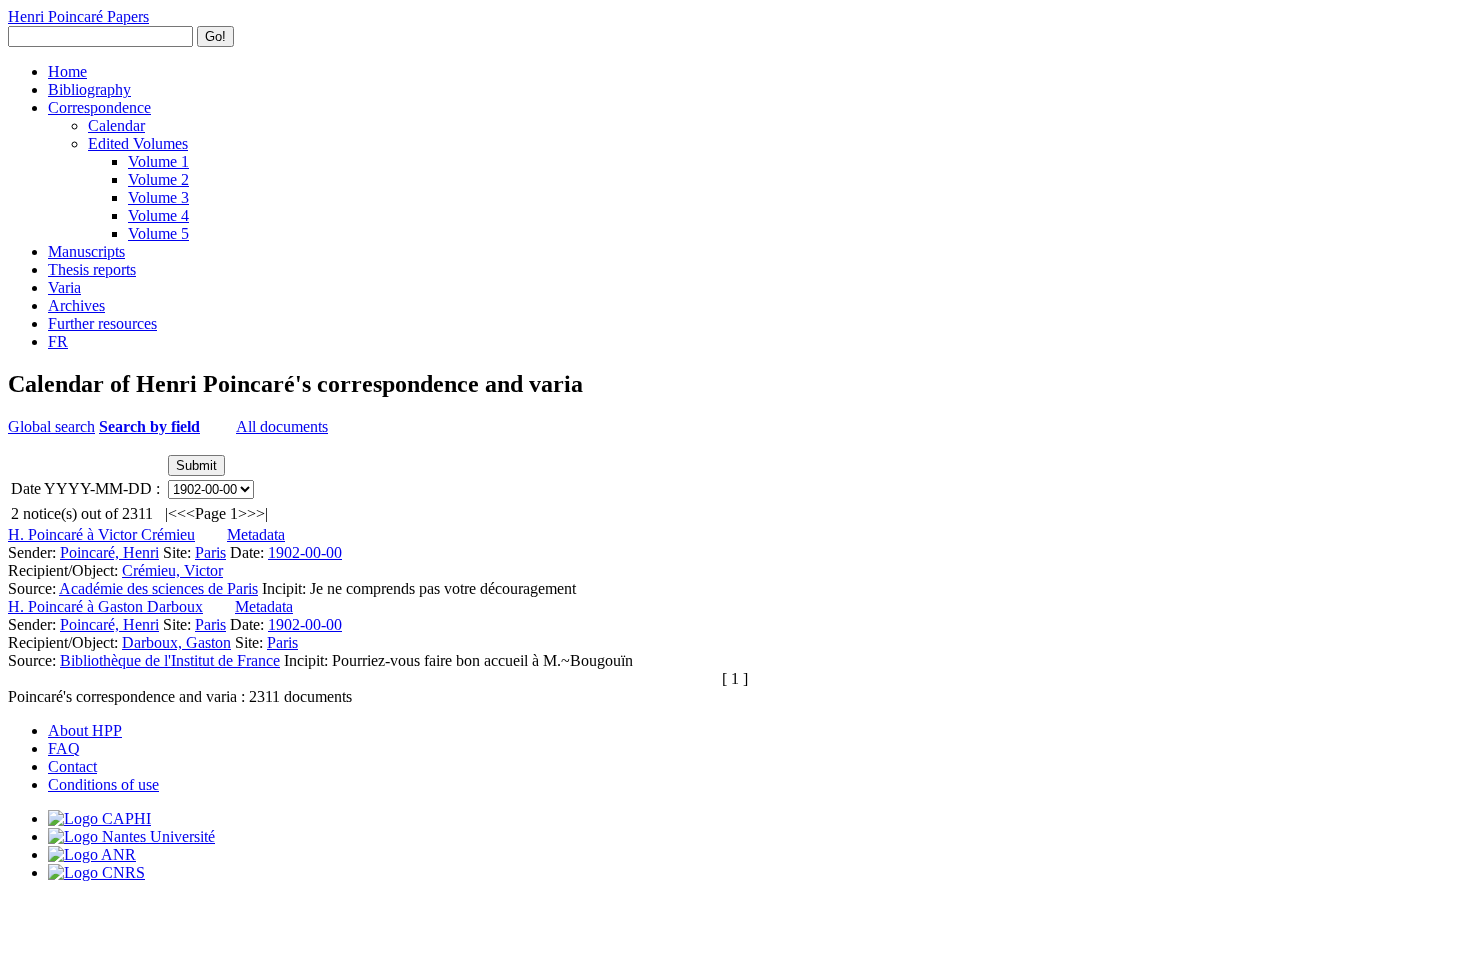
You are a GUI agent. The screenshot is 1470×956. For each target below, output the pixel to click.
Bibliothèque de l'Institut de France (170, 660)
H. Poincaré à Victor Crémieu (101, 534)
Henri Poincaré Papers (78, 16)
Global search (51, 426)
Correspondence (99, 107)
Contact (72, 766)
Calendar (116, 125)
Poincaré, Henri (109, 552)
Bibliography (89, 89)
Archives (76, 305)
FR (58, 341)
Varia (64, 287)
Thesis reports (92, 269)
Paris (210, 552)
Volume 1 (158, 161)
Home (67, 71)
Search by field (149, 426)
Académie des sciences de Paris (158, 588)
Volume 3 (158, 197)
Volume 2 (158, 179)
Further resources (102, 323)
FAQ (64, 748)
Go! (215, 36)
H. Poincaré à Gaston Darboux (105, 606)
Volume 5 (158, 233)
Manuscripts (86, 251)
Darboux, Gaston (176, 642)
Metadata (256, 534)
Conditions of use (103, 784)
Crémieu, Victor (172, 570)
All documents (282, 426)
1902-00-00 (305, 552)
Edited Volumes (138, 143)
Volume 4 (158, 215)
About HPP (85, 730)
